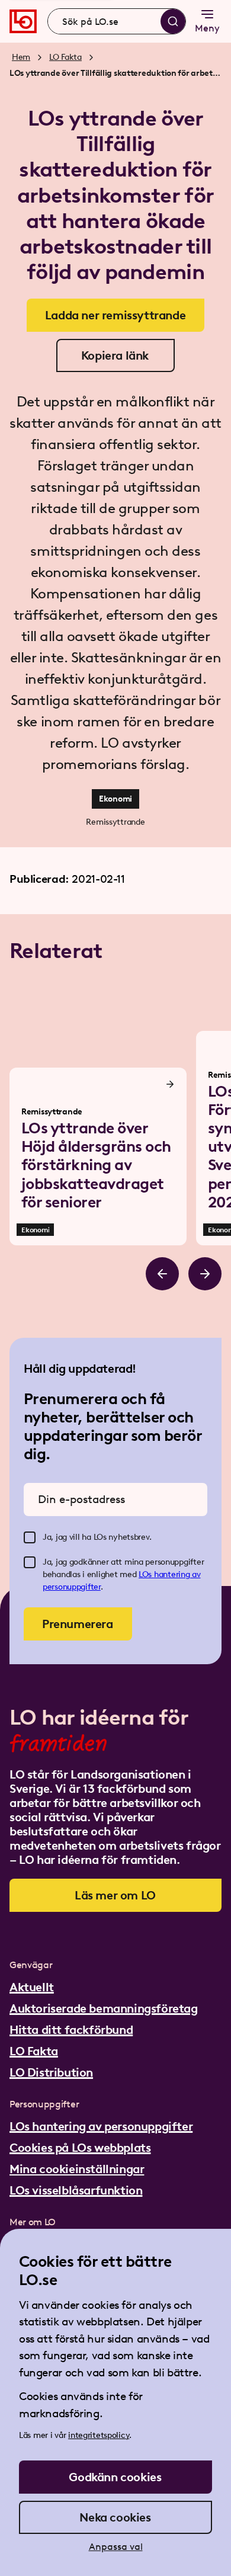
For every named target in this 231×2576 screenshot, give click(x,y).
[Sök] (173, 21)
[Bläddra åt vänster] (162, 1274)
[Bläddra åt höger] (205, 1274)
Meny (207, 28)
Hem (21, 57)
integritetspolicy (99, 2435)
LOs (146, 1574)
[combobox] (117, 21)
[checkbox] (30, 1537)
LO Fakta (65, 57)
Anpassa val (116, 2547)
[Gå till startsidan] (23, 21)
